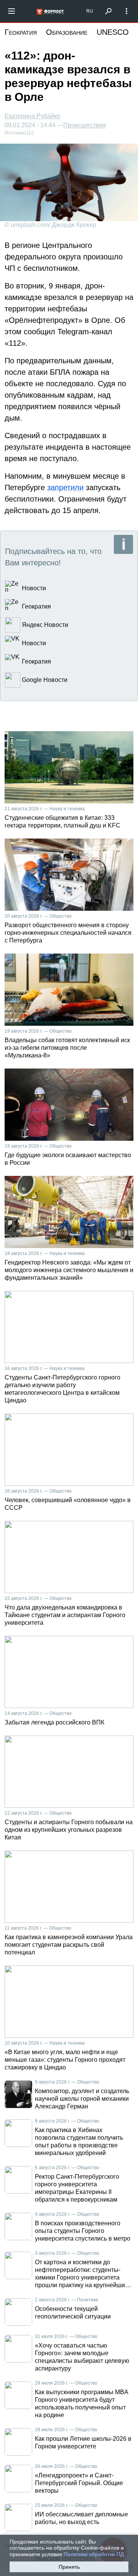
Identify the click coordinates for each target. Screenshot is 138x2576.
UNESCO (113, 32)
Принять (69, 2567)
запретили (65, 487)
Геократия (21, 32)
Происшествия (85, 125)
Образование (67, 32)
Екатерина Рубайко (32, 116)
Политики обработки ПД (94, 2554)
